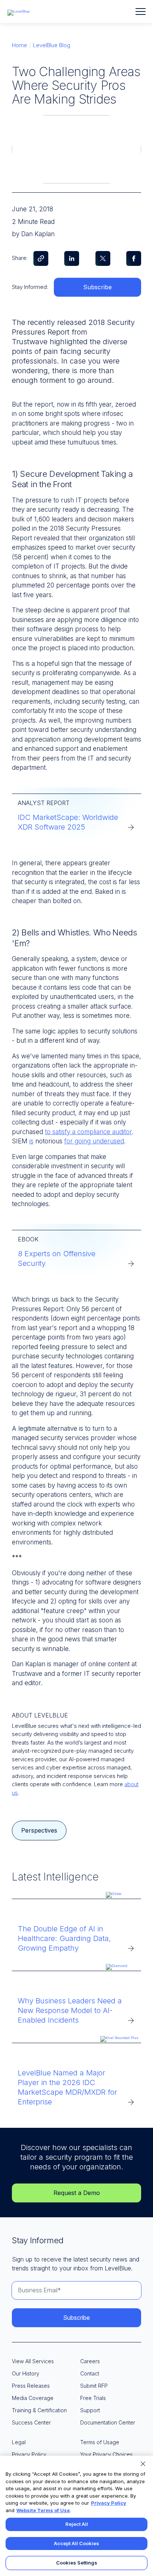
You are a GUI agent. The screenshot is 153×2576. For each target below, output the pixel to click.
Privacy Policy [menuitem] (29, 2454)
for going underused (94, 1141)
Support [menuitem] (90, 2410)
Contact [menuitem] (90, 2373)
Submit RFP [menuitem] (94, 2386)
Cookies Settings (77, 2563)
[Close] (143, 2464)
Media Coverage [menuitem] (33, 2398)
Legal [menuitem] (19, 2442)
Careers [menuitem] (90, 2361)
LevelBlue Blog (52, 45)
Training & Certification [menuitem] (39, 2410)
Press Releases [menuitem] (31, 2386)
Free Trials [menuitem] (93, 2398)
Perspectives (39, 1830)
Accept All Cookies (76, 2543)
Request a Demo (77, 2193)
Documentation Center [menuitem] (108, 2422)
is (31, 1141)
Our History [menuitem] (26, 2373)
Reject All (77, 2524)
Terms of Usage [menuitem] (100, 2442)
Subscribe (97, 287)
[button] (141, 12)
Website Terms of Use (43, 2510)
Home (19, 45)
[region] (76, 2516)
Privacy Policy (109, 2503)
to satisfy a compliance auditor (88, 1132)
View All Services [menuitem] (33, 2361)
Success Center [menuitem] (31, 2422)
